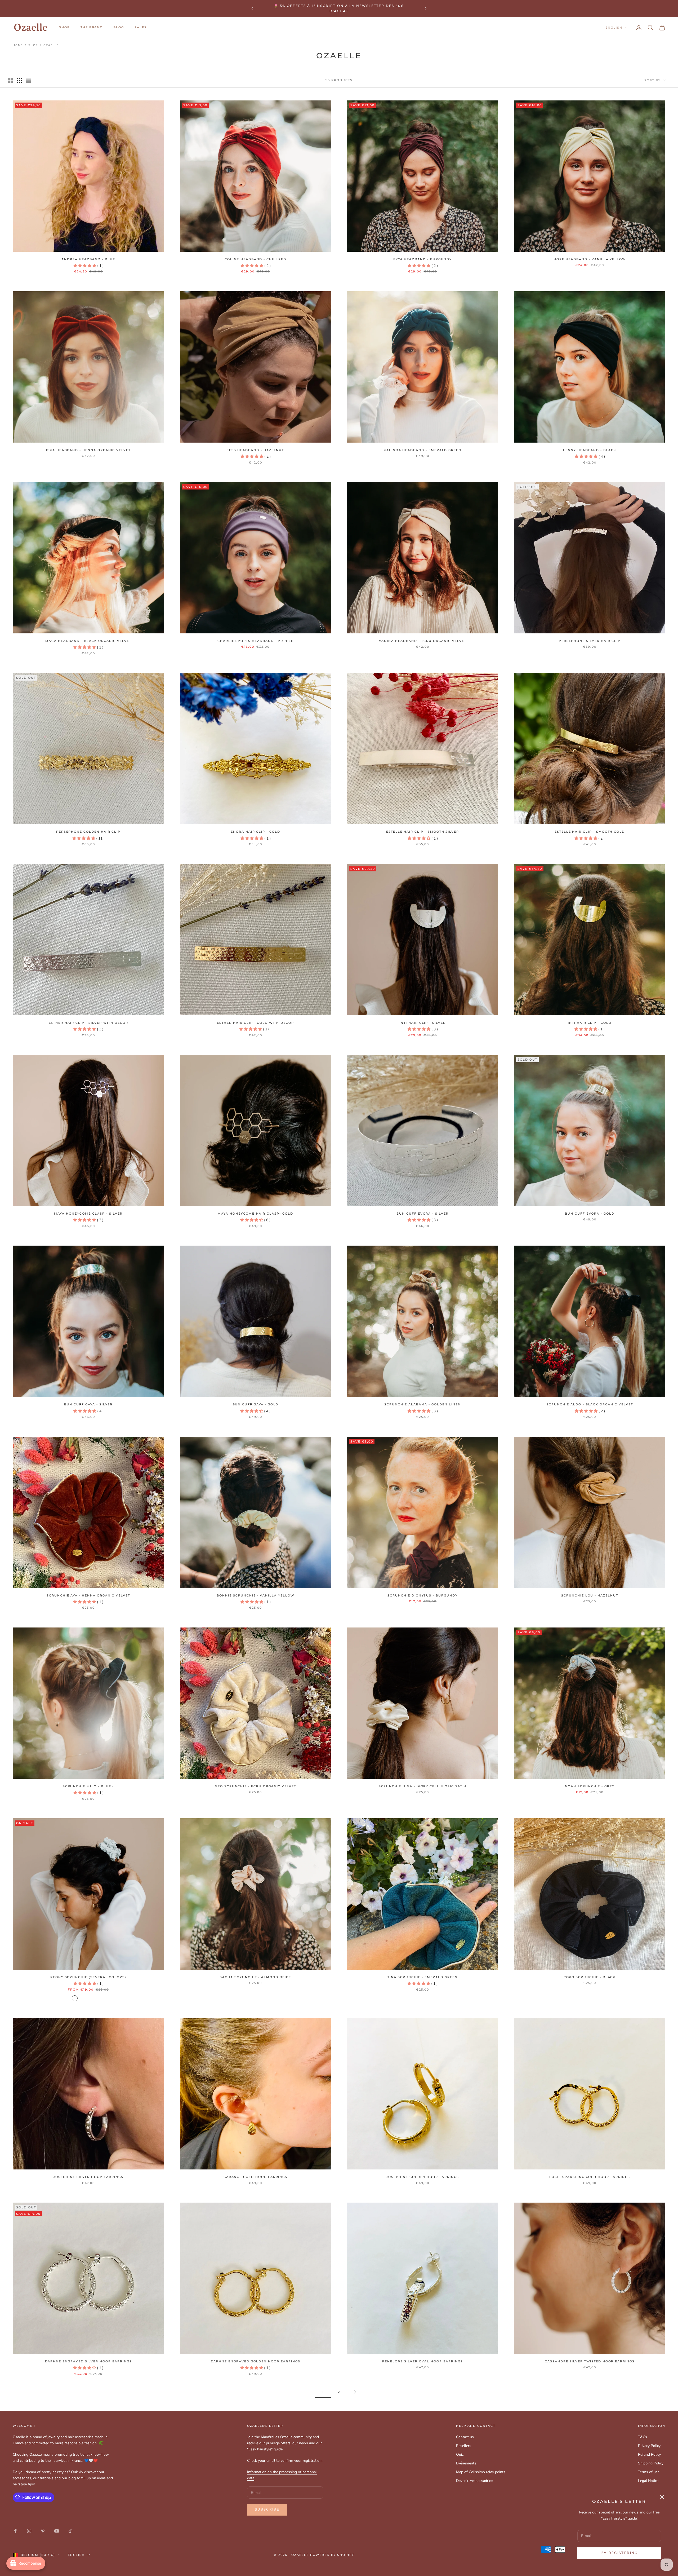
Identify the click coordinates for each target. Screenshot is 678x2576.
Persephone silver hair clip (590, 641)
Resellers (464, 2446)
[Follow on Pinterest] (43, 2531)
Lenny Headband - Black (590, 450)
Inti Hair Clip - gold (590, 1023)
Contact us (465, 2437)
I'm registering (619, 2553)
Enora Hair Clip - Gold (255, 832)
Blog (119, 27)
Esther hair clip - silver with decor (88, 1023)
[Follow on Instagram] (29, 2531)
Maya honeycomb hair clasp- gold (255, 1214)
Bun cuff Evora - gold (590, 1214)
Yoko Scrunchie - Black (590, 1977)
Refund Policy (649, 2454)
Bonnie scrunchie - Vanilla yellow (255, 1596)
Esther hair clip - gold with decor (255, 1023)
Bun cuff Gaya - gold (256, 1404)
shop (64, 27)
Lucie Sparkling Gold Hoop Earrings (590, 2177)
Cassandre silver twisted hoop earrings (590, 2361)
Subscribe (267, 2509)
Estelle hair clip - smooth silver (423, 832)
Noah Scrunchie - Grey (590, 1786)
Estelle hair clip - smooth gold (590, 832)
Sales (141, 27)
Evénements (466, 2463)
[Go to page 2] (355, 2392)
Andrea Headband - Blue (88, 259)
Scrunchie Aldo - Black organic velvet (590, 1404)
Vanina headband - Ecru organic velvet (423, 641)
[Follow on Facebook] (15, 2531)
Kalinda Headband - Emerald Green (423, 450)
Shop (33, 45)
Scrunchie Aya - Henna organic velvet (88, 1596)
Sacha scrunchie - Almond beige (255, 1977)
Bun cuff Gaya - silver (88, 1404)
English (614, 28)
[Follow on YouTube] (57, 2531)
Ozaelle (51, 45)
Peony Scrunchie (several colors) (88, 1977)
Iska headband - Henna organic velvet (88, 450)
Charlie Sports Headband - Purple (255, 641)
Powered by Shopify (332, 2555)
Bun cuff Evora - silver (423, 1214)
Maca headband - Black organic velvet (88, 641)
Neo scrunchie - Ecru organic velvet (255, 1786)
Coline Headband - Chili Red (255, 259)
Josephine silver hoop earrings (88, 2177)
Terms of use (649, 2472)
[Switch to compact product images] (28, 80)
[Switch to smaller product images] (19, 80)
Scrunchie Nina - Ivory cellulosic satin (423, 1786)
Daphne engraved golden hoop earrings (256, 2361)
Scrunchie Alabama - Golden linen (422, 1404)
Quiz (460, 2454)
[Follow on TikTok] (70, 2531)
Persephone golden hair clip (88, 832)
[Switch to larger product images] (10, 80)
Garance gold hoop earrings (256, 2177)
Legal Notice (648, 2481)
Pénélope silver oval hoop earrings (422, 2361)
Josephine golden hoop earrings (422, 2177)
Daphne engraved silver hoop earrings (88, 2361)
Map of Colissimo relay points (481, 2472)
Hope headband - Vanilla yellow (590, 259)
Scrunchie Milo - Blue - (88, 1786)
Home (18, 45)
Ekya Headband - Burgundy (423, 259)
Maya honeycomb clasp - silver (88, 1214)
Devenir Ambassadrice (474, 2481)
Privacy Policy (649, 2446)
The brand (92, 27)
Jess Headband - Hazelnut (256, 450)
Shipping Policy (651, 2463)
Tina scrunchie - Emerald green (422, 1977)
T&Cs (643, 2437)
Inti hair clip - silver (423, 1023)
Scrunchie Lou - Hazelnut (590, 1596)
